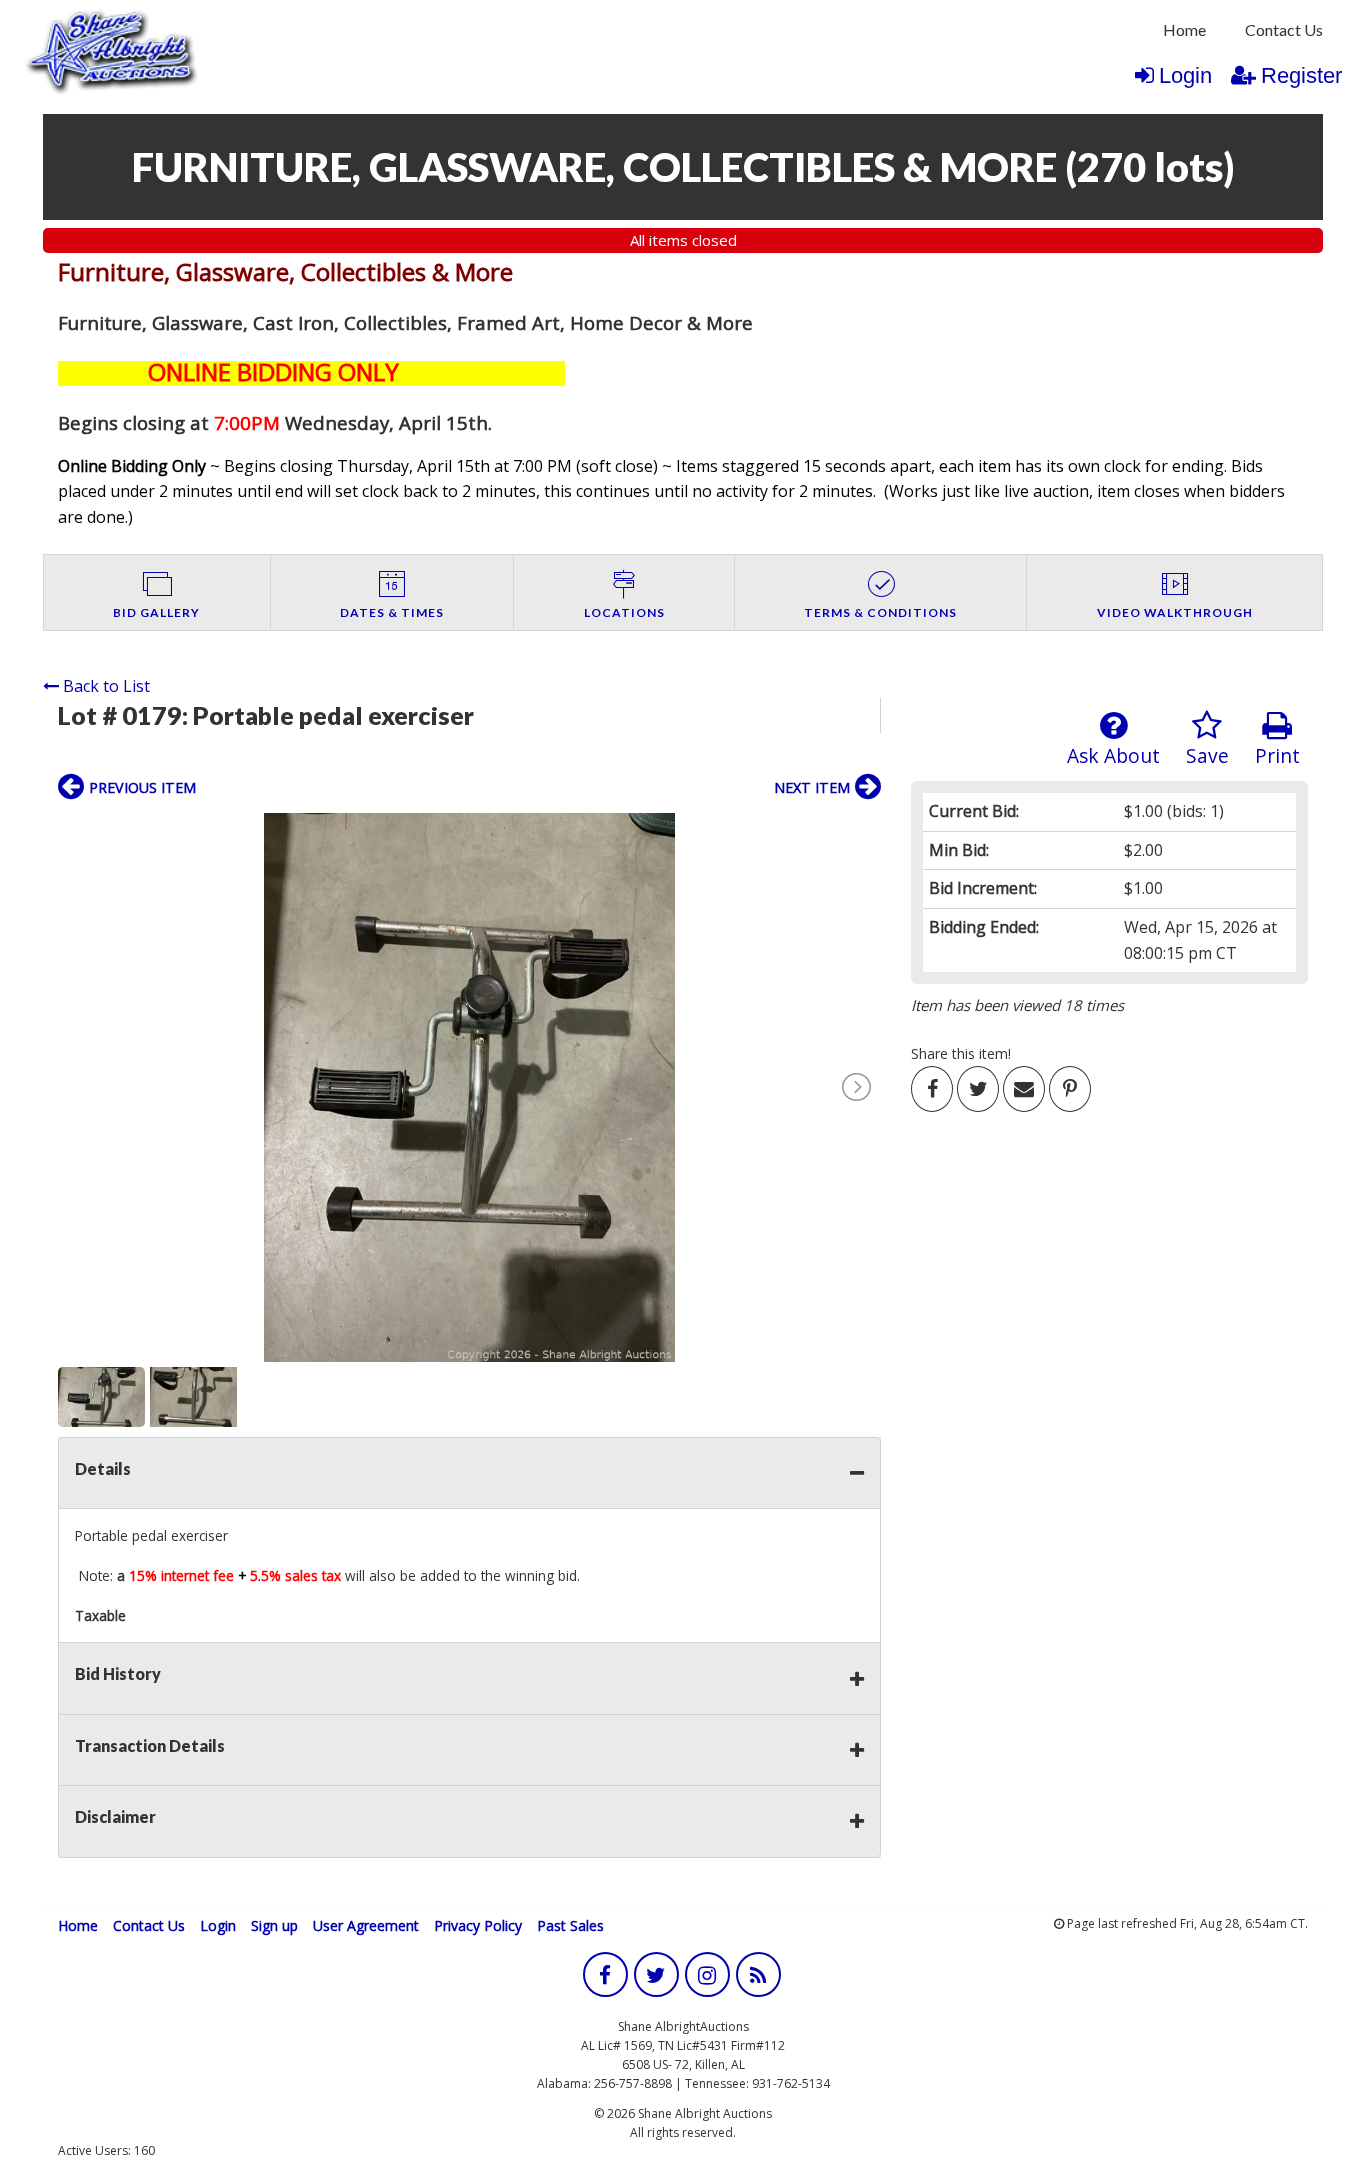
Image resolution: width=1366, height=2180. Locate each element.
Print (1277, 755)
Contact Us (1284, 29)
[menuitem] (1184, 30)
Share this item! (961, 1053)
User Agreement (366, 1925)
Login (1185, 75)
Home (1184, 29)
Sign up (274, 1925)
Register (1301, 75)
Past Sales (570, 1925)
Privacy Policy (478, 1925)
